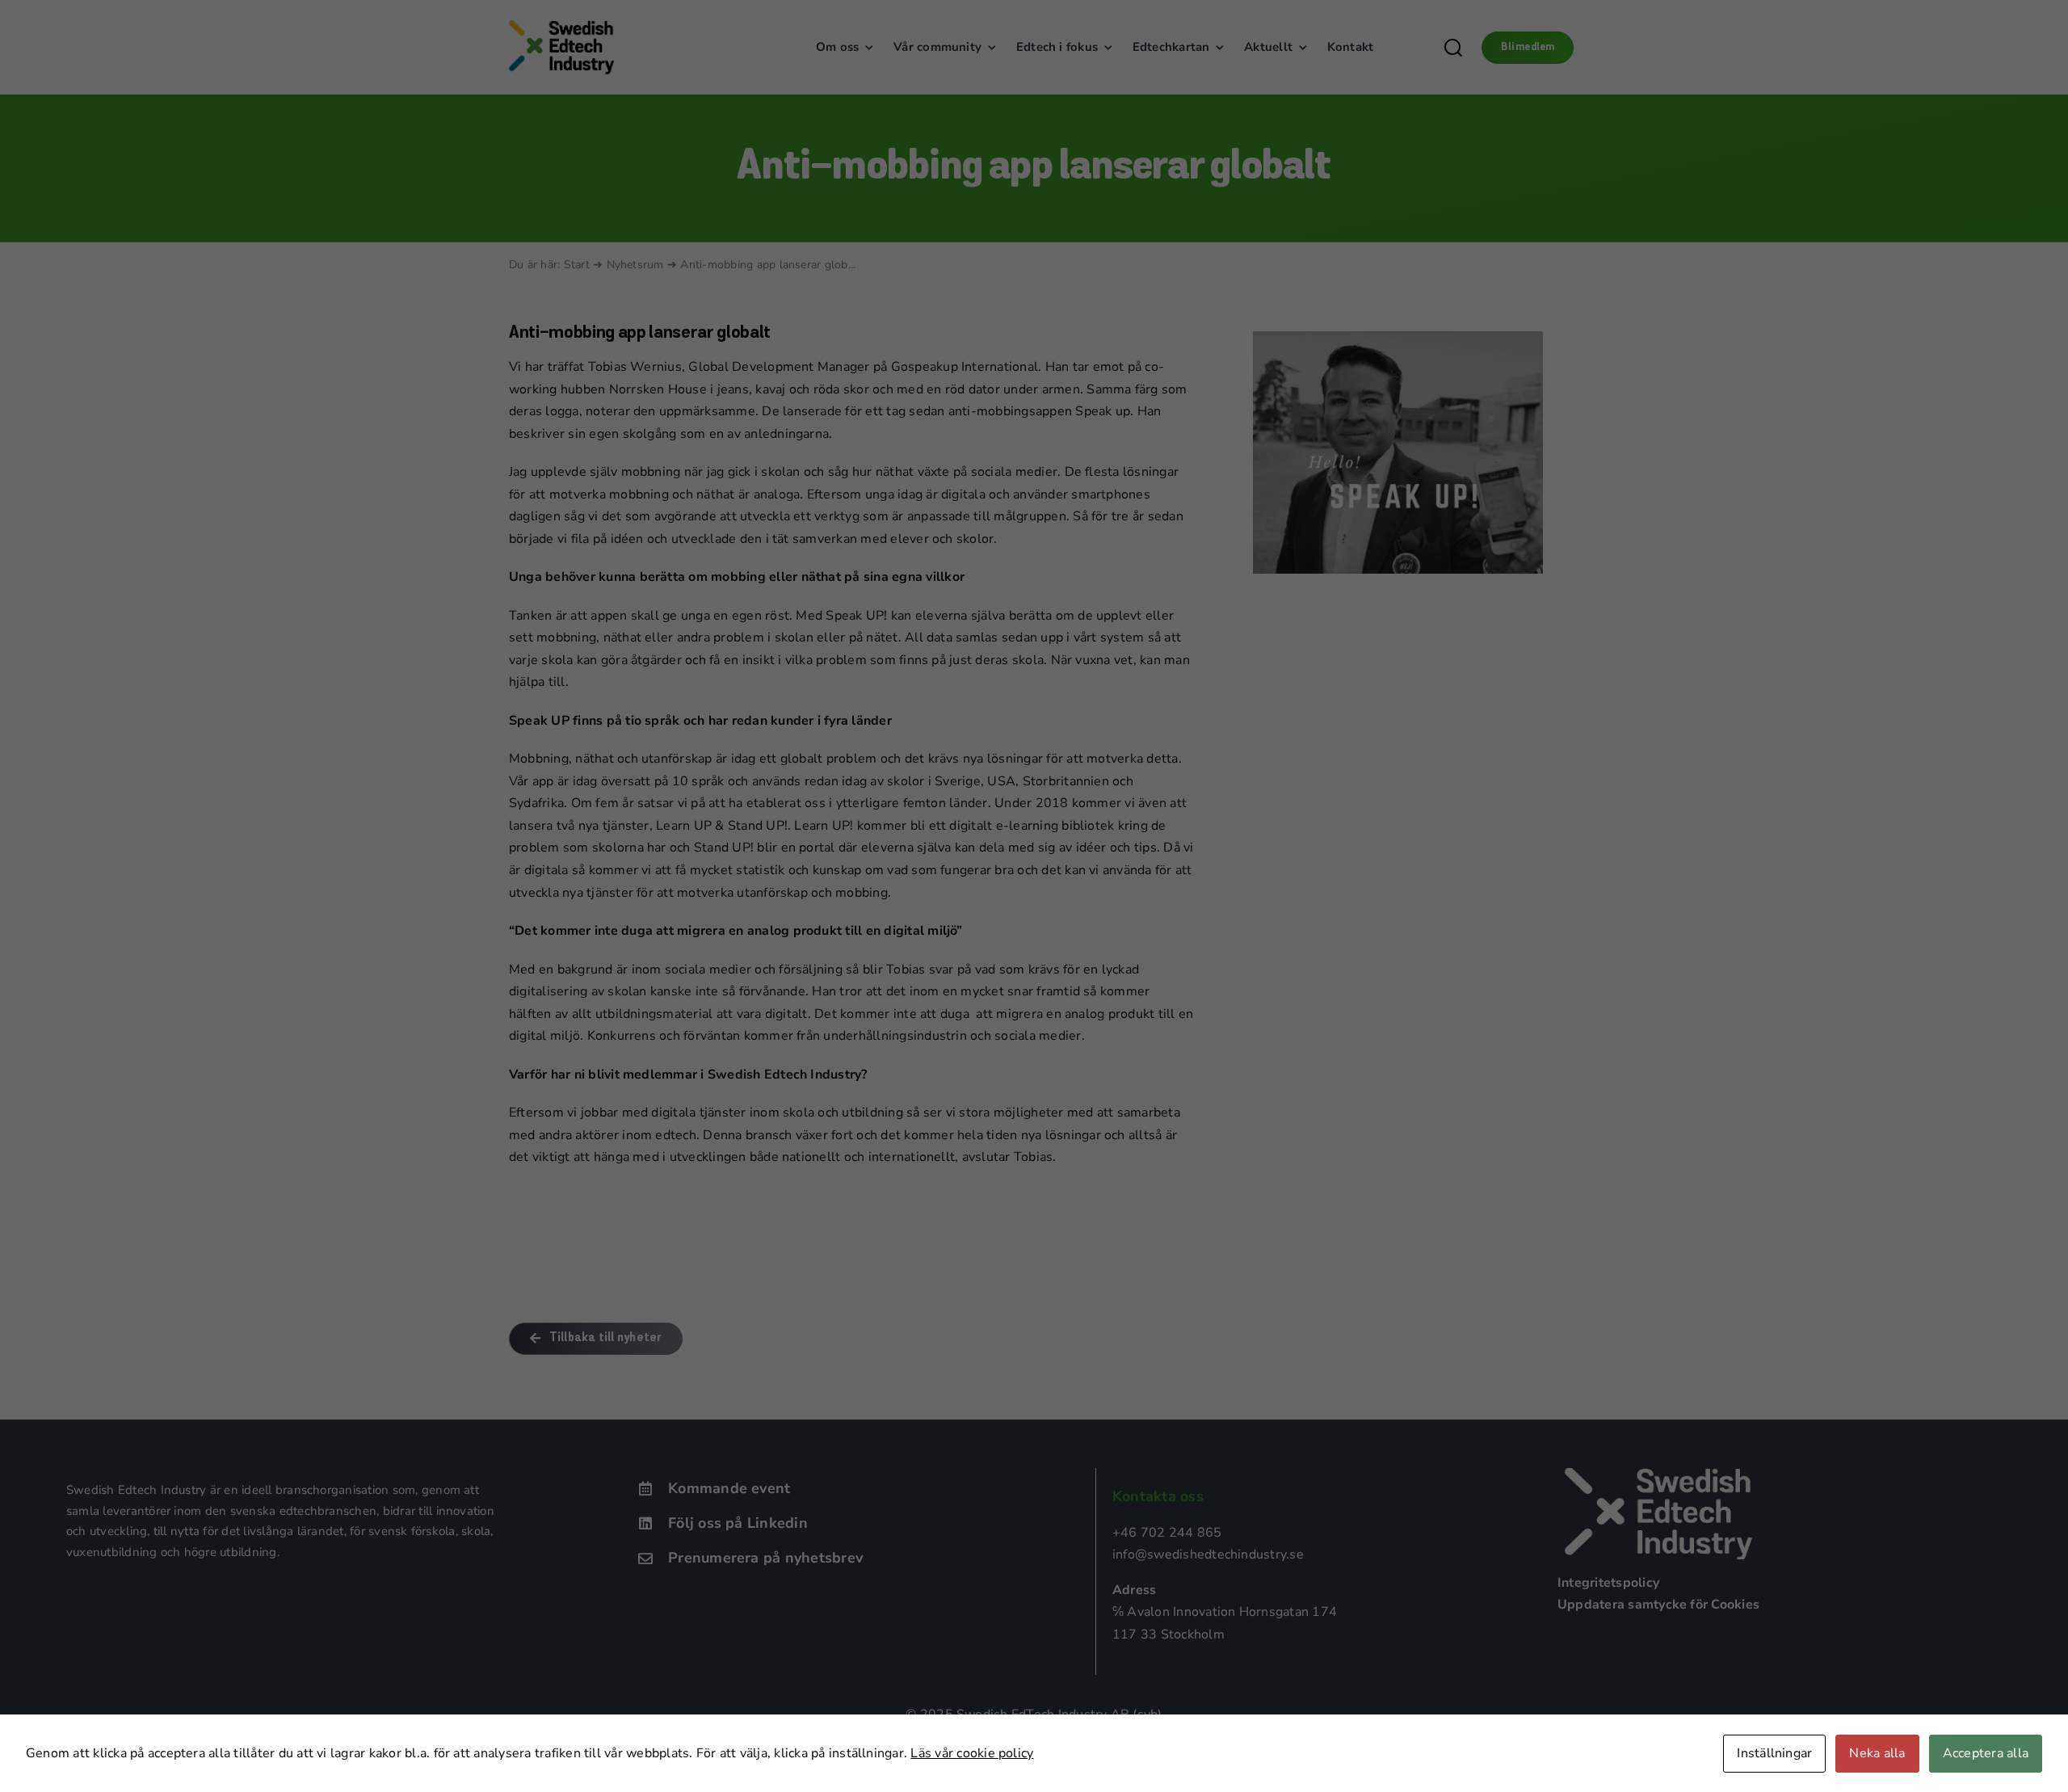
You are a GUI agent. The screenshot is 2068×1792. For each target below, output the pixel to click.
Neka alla (1877, 1753)
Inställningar (1774, 1753)
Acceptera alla (1986, 1753)
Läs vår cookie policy (972, 1753)
